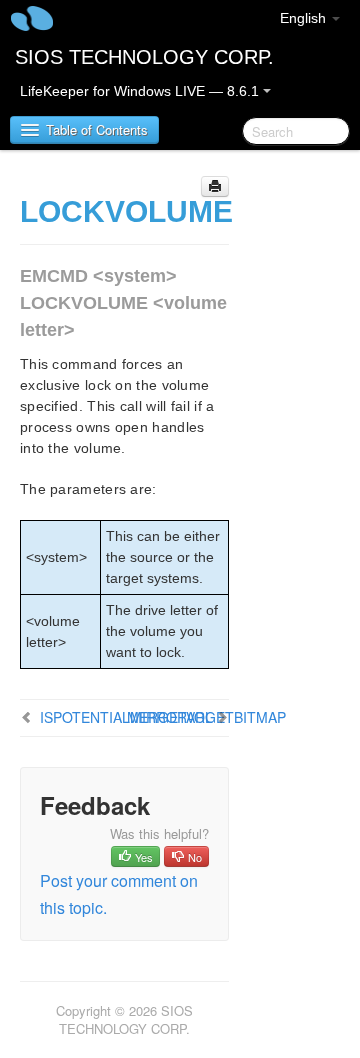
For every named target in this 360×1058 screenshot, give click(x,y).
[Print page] (215, 186)
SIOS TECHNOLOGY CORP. (144, 57)
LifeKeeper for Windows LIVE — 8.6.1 (141, 91)
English (305, 18)
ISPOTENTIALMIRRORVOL (126, 717)
